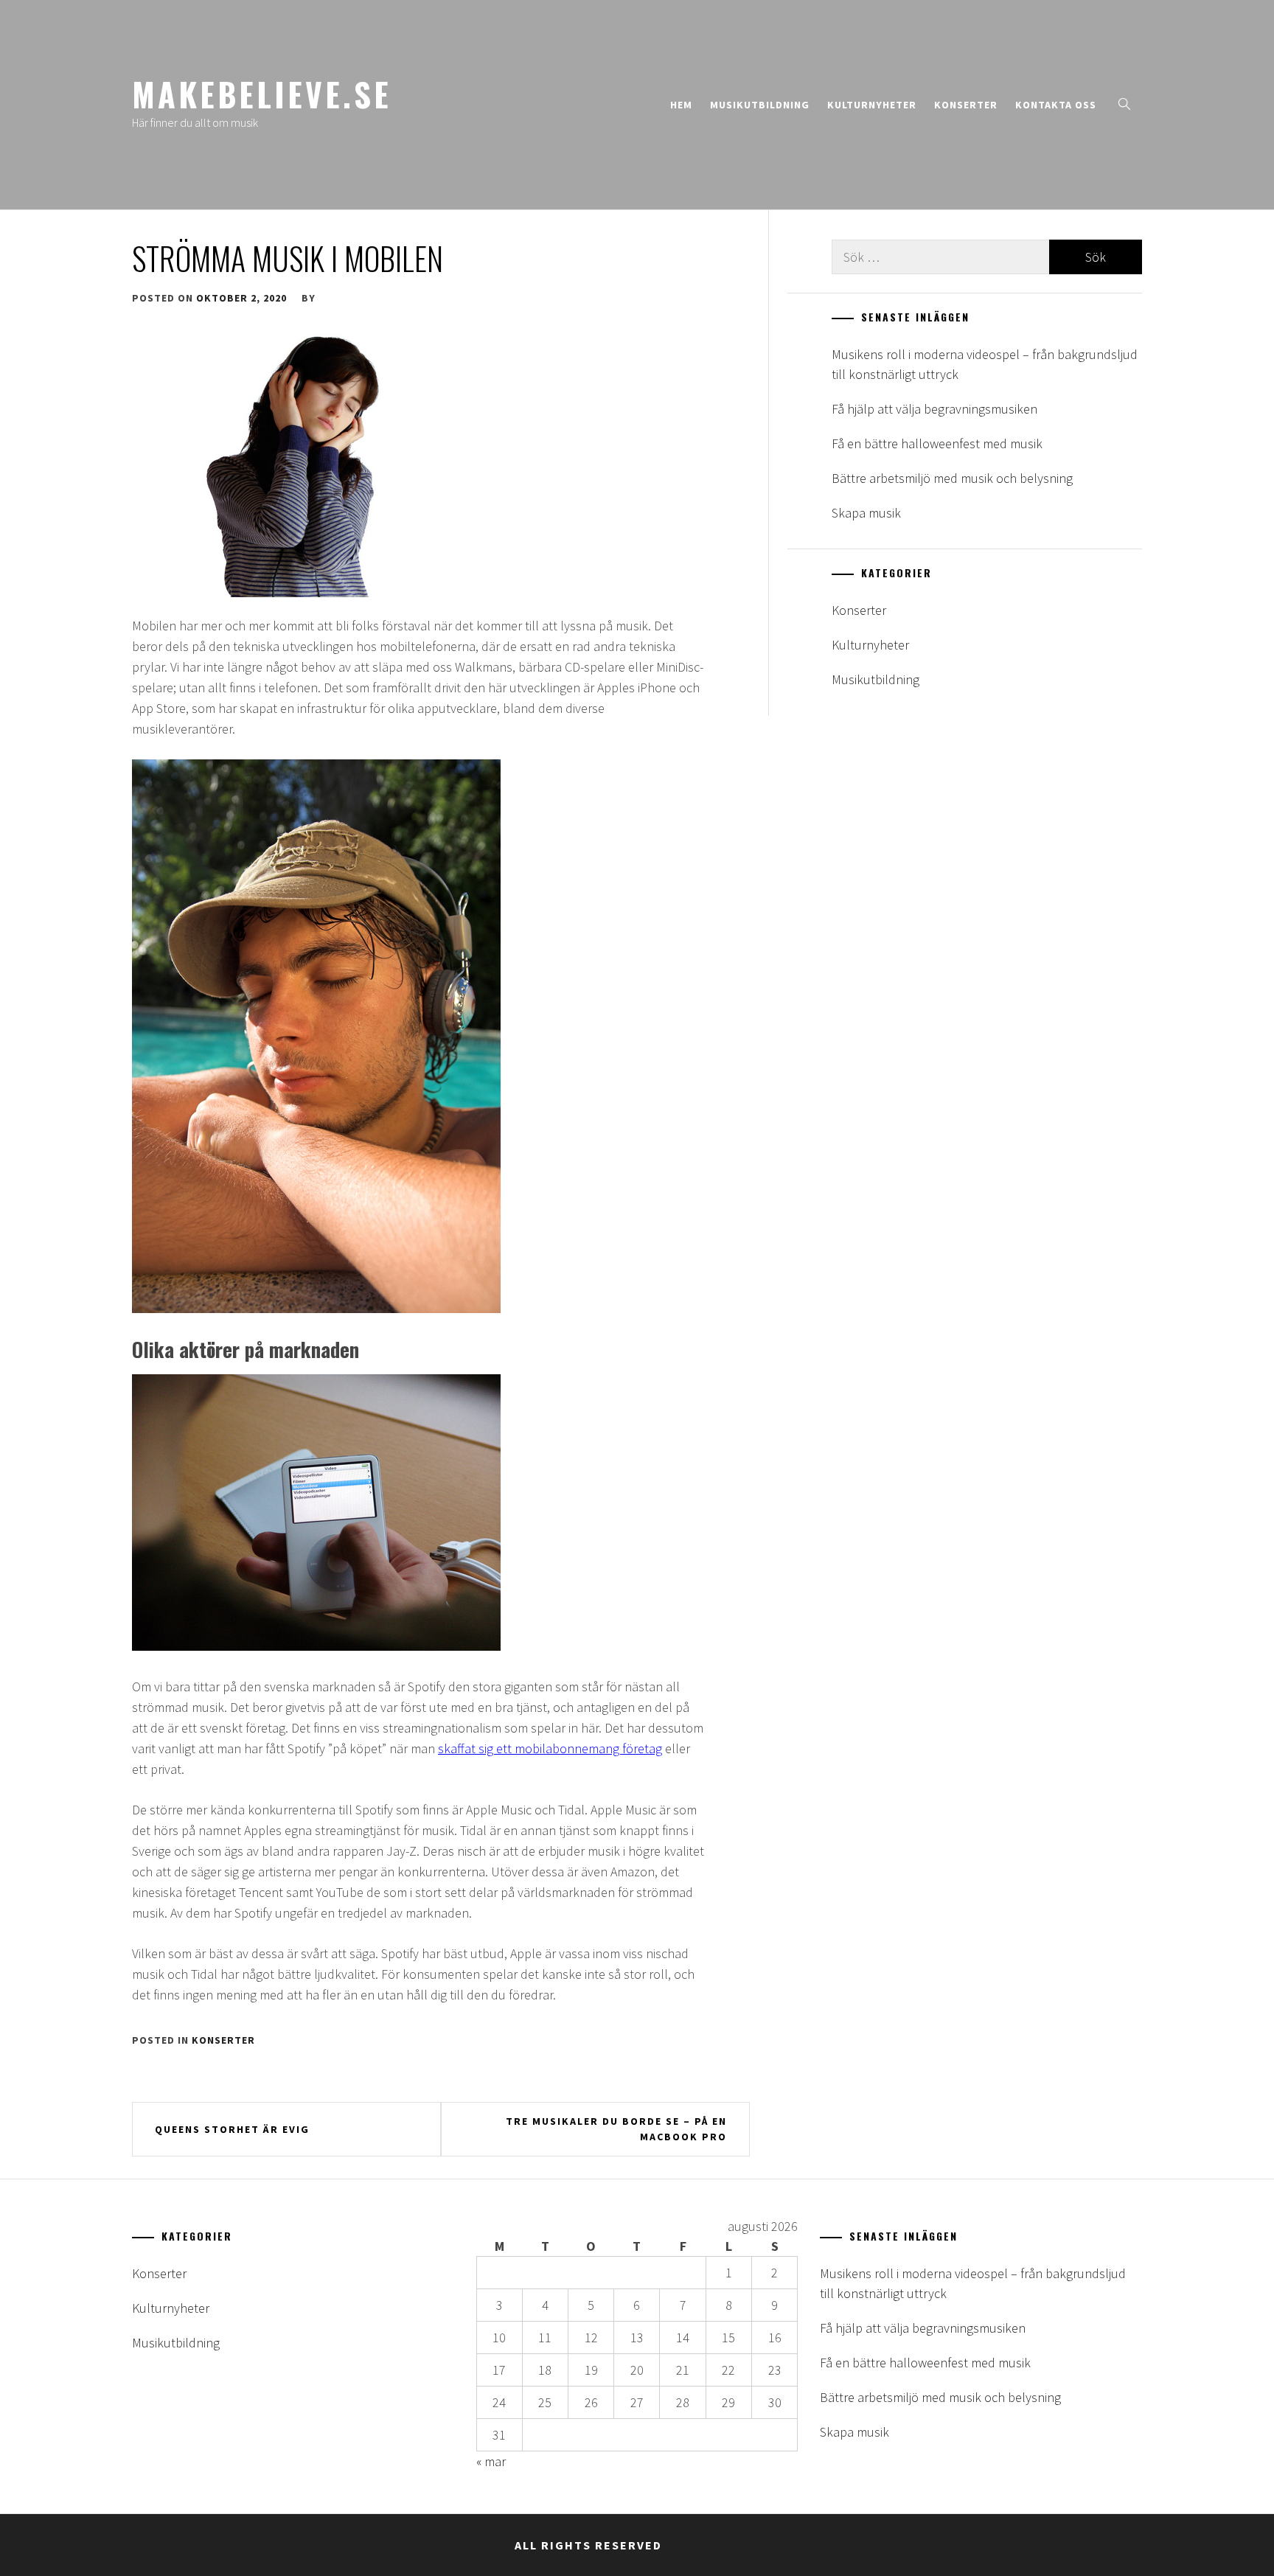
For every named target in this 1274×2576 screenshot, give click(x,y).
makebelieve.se (262, 94)
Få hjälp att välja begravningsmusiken (934, 409)
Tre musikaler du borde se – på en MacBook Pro (616, 2129)
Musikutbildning (760, 105)
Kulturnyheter (872, 105)
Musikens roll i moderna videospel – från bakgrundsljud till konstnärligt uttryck (985, 364)
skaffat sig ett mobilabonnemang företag (550, 1748)
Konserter (966, 105)
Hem (681, 105)
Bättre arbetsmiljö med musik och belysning (952, 478)
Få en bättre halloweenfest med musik (937, 443)
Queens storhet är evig (232, 2129)
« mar (491, 2461)
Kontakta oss (1056, 105)
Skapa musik (866, 513)
